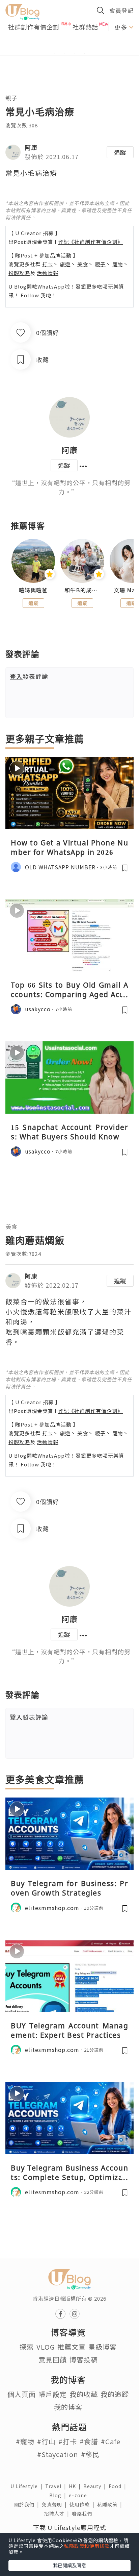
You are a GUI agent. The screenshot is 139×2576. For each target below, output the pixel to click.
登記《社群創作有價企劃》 (90, 242)
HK (76, 2486)
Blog (59, 2495)
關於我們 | (28, 2504)
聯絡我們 (83, 2513)
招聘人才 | (58, 2513)
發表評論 (29, 676)
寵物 (118, 264)
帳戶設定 (53, 2394)
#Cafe (111, 2441)
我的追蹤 (115, 2394)
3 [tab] (75, 53)
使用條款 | (83, 2504)
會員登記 (121, 10)
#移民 (90, 2454)
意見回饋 (53, 2360)
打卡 (48, 264)
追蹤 (120, 152)
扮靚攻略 (19, 273)
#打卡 (68, 2441)
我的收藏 (84, 2394)
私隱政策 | (111, 2504)
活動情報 (48, 273)
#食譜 (89, 2441)
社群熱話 (85, 27)
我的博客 (68, 2407)
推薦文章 (72, 2347)
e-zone (79, 2495)
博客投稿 (84, 2360)
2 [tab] (64, 53)
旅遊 (65, 264)
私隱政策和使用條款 (87, 2546)
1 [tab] (54, 53)
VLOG (46, 2347)
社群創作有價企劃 (34, 27)
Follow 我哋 (36, 295)
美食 (83, 264)
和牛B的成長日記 (82, 590)
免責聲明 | (56, 2504)
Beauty (96, 2486)
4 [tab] (85, 53)
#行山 (46, 2441)
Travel (57, 2486)
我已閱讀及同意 (69, 2565)
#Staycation (58, 2454)
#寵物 (25, 2441)
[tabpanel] (69, 45)
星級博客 (103, 2347)
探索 (27, 2347)
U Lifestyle (28, 2486)
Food (119, 2486)
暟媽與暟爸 (33, 590)
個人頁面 (22, 2394)
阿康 (31, 147)
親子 (11, 98)
